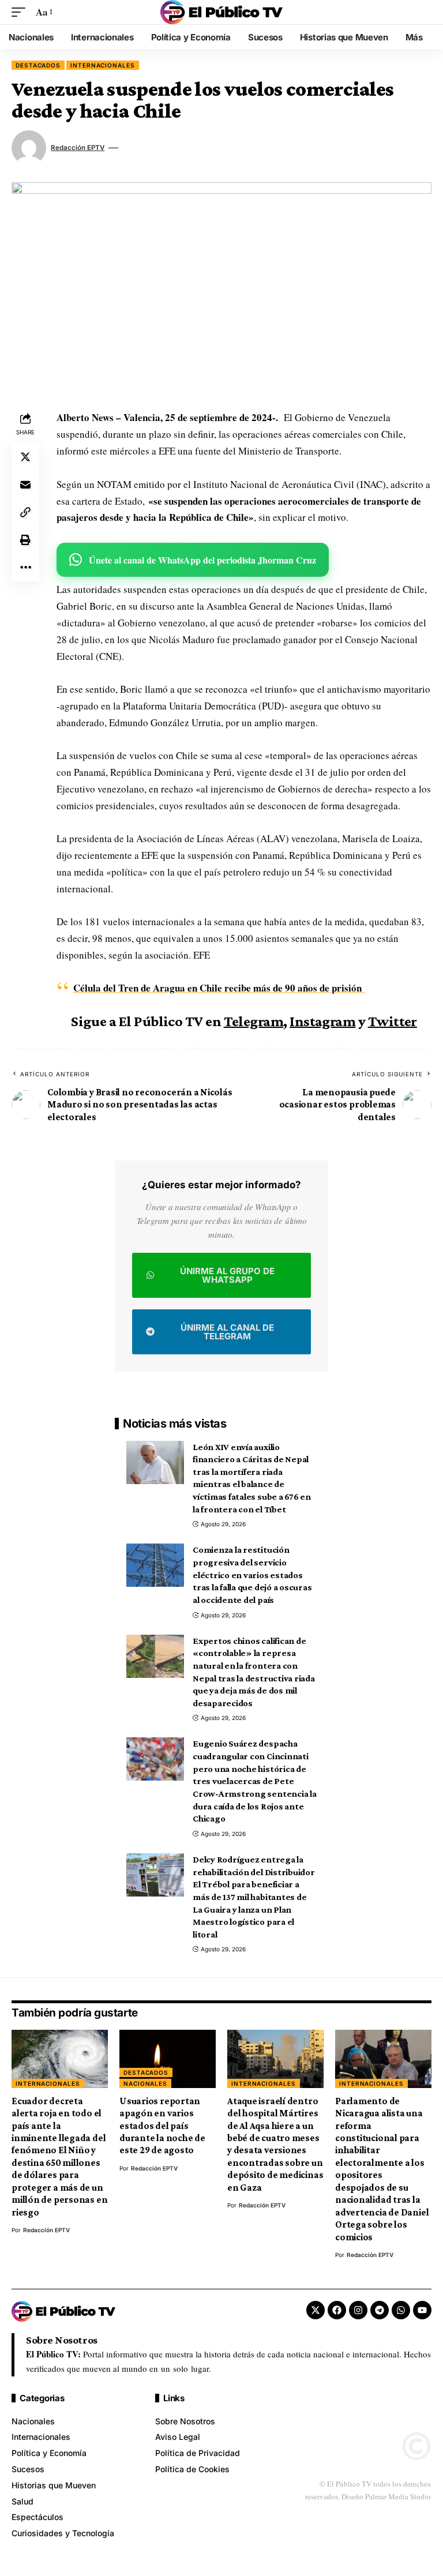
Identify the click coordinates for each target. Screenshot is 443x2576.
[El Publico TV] (221, 12)
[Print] (25, 540)
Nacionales (145, 2083)
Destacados (38, 65)
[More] (25, 568)
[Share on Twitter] (25, 457)
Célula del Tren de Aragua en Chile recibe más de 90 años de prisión (219, 988)
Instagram (322, 1021)
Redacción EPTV (78, 148)
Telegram (254, 1021)
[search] (423, 12)
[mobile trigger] (21, 12)
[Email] (25, 485)
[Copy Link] (25, 512)
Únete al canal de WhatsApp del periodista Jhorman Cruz (202, 560)
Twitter (393, 1021)
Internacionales (103, 65)
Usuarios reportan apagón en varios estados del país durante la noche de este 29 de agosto (162, 2126)
